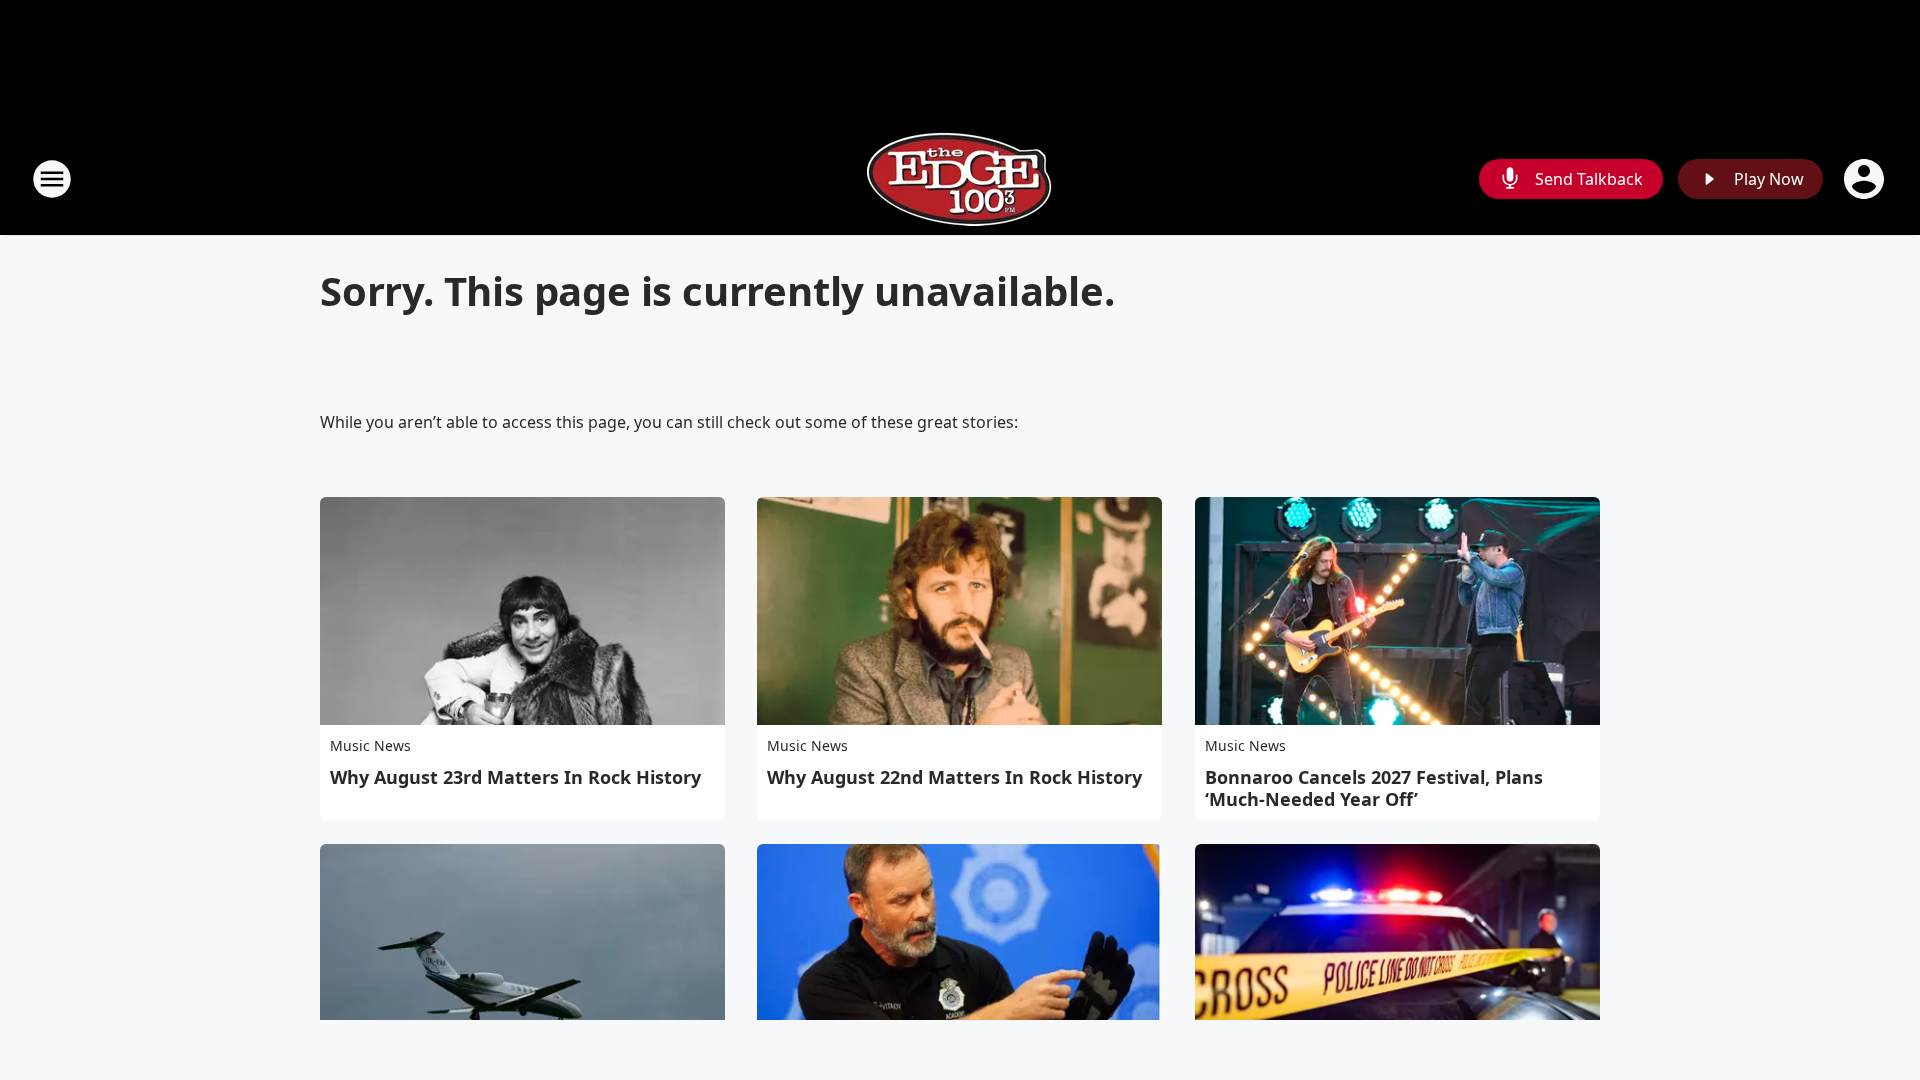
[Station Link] (960, 178)
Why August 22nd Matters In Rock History (954, 777)
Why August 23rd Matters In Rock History (515, 777)
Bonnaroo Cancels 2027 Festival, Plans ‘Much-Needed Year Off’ (1374, 788)
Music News (370, 745)
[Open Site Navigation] (52, 179)
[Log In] (1866, 179)
